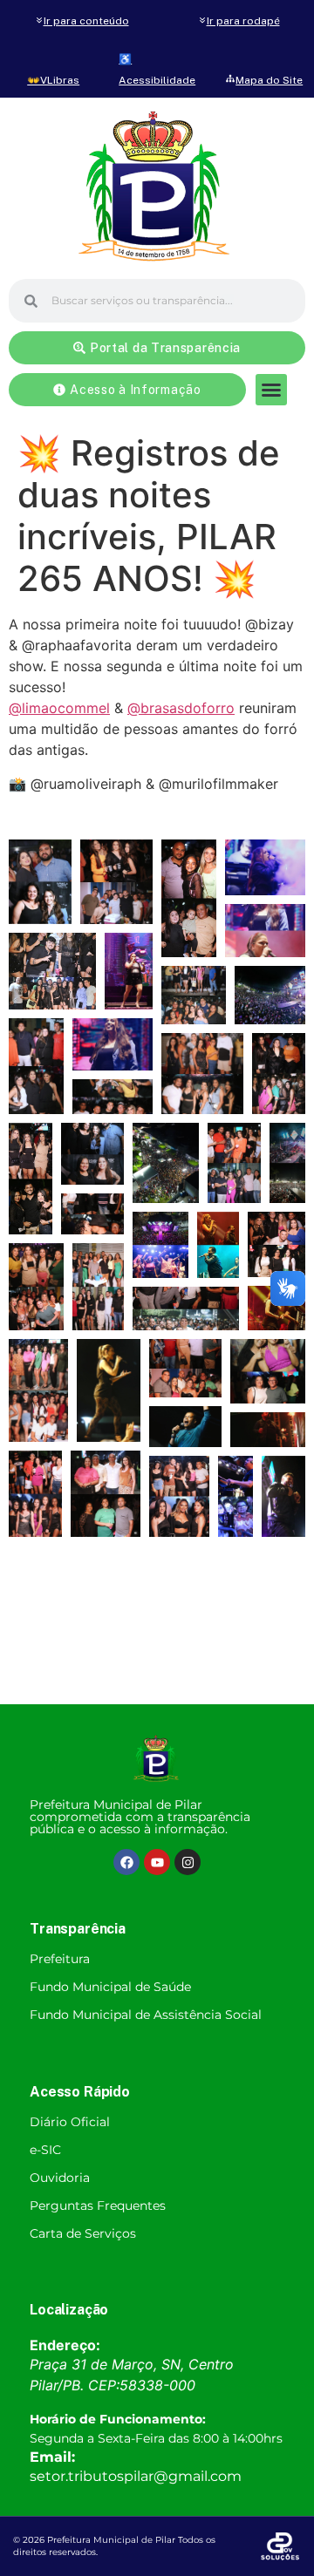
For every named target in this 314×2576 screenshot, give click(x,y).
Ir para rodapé (243, 21)
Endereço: (65, 2345)
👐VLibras (53, 80)
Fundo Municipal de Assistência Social (146, 2015)
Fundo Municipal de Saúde (110, 1987)
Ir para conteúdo (86, 21)
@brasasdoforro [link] (181, 708)
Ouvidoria (60, 2178)
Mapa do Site (269, 80)
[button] (271, 390)
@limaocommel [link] (59, 708)
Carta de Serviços (83, 2233)
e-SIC (45, 2150)
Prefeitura (60, 1959)
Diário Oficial (70, 2122)
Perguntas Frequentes (98, 2206)
